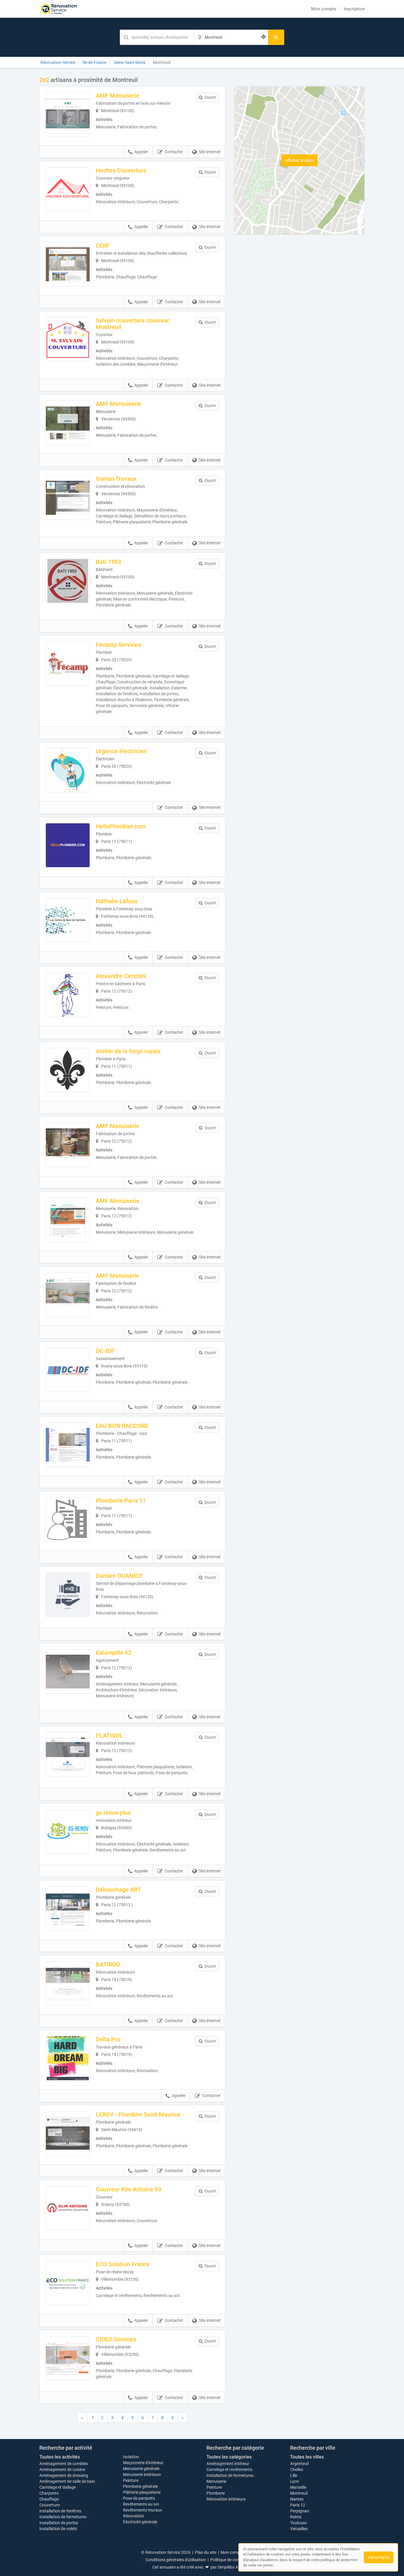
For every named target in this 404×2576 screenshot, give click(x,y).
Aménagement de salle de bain (67, 2481)
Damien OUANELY (119, 1576)
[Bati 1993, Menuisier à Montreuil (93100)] (68, 581)
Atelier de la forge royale (128, 1051)
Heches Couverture (121, 170)
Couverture (50, 2505)
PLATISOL (109, 1735)
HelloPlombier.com (121, 826)
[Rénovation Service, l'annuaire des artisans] (59, 9)
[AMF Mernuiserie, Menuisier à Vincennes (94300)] (68, 423)
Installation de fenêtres (60, 2511)
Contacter (174, 152)
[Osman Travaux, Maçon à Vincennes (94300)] (68, 498)
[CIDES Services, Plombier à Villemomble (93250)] (68, 2358)
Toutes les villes (307, 2457)
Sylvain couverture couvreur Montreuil (132, 324)
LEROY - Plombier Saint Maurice (138, 2114)
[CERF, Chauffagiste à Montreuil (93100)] (68, 264)
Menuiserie (216, 2481)
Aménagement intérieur (228, 2464)
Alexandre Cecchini (121, 976)
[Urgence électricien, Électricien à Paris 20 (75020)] (68, 770)
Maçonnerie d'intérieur (143, 2463)
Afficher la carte (299, 160)
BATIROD (108, 1964)
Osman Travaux (116, 479)
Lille (294, 2475)
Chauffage (49, 2499)
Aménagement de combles (64, 2464)
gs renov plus (113, 1813)
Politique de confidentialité (234, 2560)
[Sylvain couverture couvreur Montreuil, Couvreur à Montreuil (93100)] (68, 339)
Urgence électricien (121, 751)
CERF (103, 246)
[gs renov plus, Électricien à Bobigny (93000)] (68, 1832)
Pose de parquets (139, 2498)
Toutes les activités (60, 2457)
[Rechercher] (276, 37)
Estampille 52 (114, 1653)
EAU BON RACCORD (122, 1426)
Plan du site (206, 2552)
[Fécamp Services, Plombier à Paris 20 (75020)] (68, 664)
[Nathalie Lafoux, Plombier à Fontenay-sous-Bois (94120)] (68, 920)
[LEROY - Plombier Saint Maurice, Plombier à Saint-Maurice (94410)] (68, 2133)
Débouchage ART (118, 1890)
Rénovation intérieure (226, 2499)
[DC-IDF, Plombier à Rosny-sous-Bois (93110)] (68, 1370)
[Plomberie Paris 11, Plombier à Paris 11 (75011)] (68, 1520)
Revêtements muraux (143, 2510)
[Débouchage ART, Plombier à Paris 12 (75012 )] (68, 1909)
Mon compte (324, 9)
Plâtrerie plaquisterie (142, 2492)
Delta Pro (108, 2039)
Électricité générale (140, 2522)
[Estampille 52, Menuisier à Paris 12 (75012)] (68, 1672)
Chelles (297, 2469)
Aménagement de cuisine (62, 2469)
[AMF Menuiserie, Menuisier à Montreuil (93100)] (68, 114)
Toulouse (298, 2523)
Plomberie (216, 2493)
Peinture (131, 2480)
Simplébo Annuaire (235, 2567)
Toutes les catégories (229, 2457)
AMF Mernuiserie (119, 404)
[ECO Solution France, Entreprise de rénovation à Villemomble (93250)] (68, 2283)
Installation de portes (59, 2523)
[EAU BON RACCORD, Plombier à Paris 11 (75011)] (68, 1445)
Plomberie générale (140, 2486)
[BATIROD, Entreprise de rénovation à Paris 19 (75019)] (68, 1983)
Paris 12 (298, 2505)
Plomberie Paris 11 (121, 1501)
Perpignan (300, 2511)
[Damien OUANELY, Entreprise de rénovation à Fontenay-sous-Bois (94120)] (68, 1595)
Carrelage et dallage (58, 2487)
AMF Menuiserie (118, 96)
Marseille (298, 2487)
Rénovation (134, 2516)
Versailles (299, 2529)
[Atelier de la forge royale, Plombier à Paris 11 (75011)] (68, 1070)
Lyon (295, 2481)
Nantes (297, 2499)
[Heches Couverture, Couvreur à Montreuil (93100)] (68, 189)
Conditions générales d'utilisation (176, 2560)
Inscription (354, 9)
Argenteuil (299, 2464)
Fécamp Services (118, 645)
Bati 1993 (108, 562)
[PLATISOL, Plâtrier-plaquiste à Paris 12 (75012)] (68, 1754)
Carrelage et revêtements (229, 2469)
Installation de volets (58, 2529)
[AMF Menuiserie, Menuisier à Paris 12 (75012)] (68, 1145)
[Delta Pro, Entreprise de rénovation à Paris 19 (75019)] (68, 2058)
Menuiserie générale (141, 2469)
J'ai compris (379, 2557)
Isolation (131, 2457)
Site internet (210, 152)
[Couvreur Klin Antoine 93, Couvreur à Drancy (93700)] (68, 2208)
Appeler (141, 152)
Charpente (49, 2493)
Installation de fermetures (63, 2517)
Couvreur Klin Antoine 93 (129, 2189)
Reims (296, 2517)
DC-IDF (105, 1351)
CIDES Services (116, 2339)
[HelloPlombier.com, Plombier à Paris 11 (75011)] (68, 845)
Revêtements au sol (141, 2504)
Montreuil (299, 2493)
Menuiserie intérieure (142, 2475)
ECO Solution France (123, 2264)
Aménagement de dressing (64, 2475)
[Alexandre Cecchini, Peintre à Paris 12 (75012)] (68, 995)
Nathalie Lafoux (117, 901)
